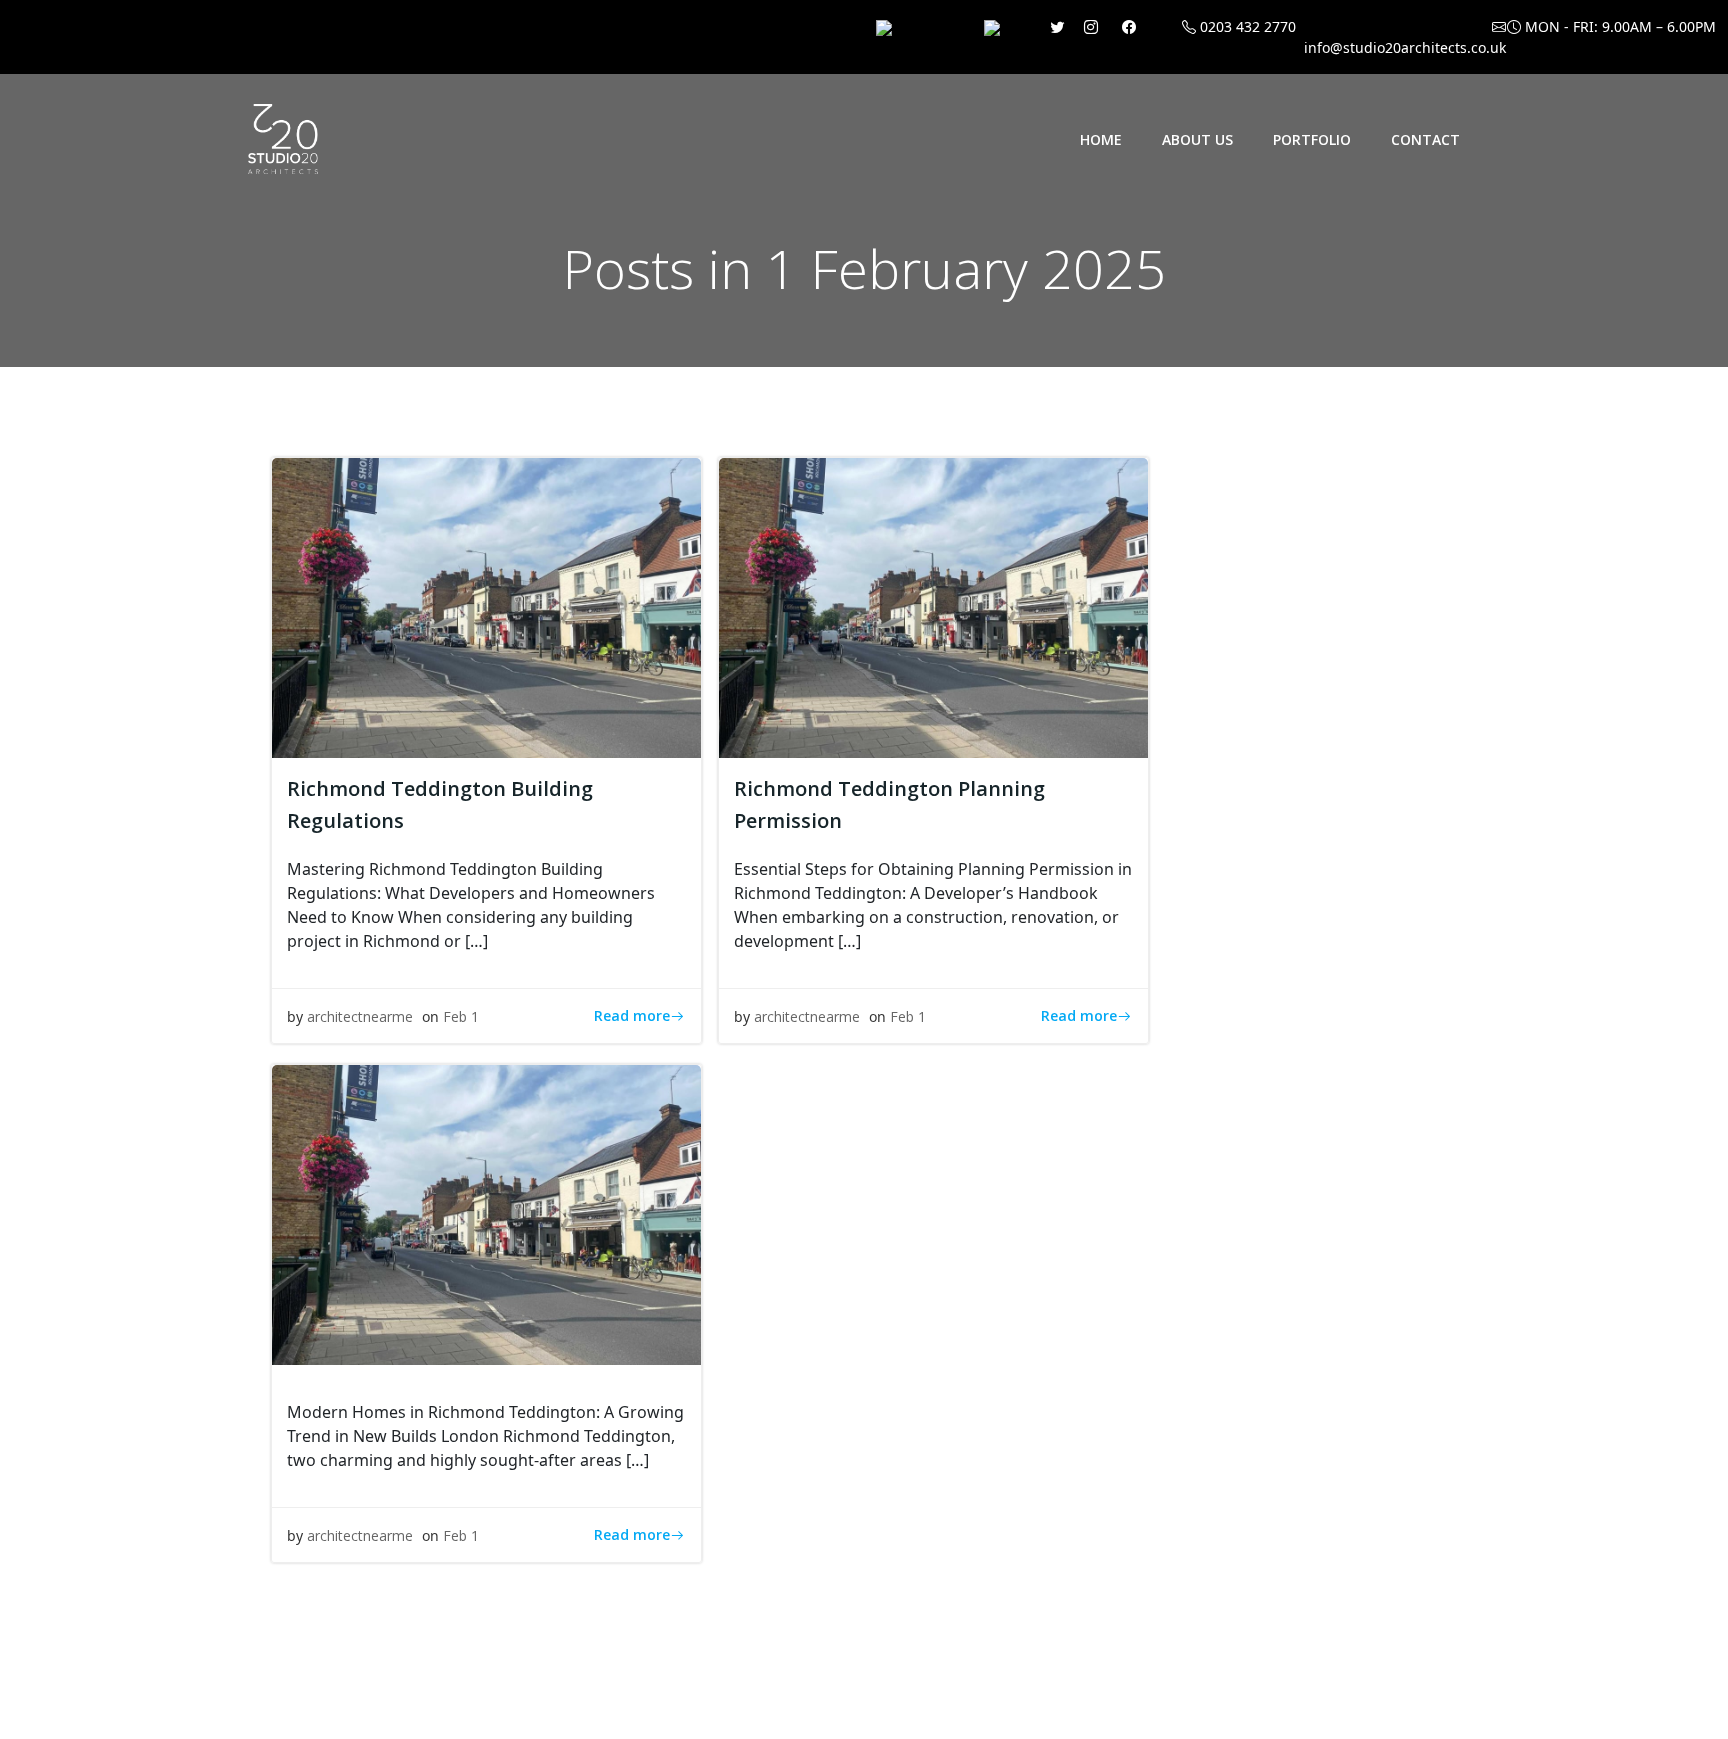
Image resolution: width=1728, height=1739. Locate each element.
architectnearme (360, 1016)
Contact (1425, 139)
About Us (1197, 139)
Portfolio (1312, 139)
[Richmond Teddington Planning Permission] (933, 606)
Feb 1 (461, 1016)
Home (1101, 139)
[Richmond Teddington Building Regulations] (486, 606)
